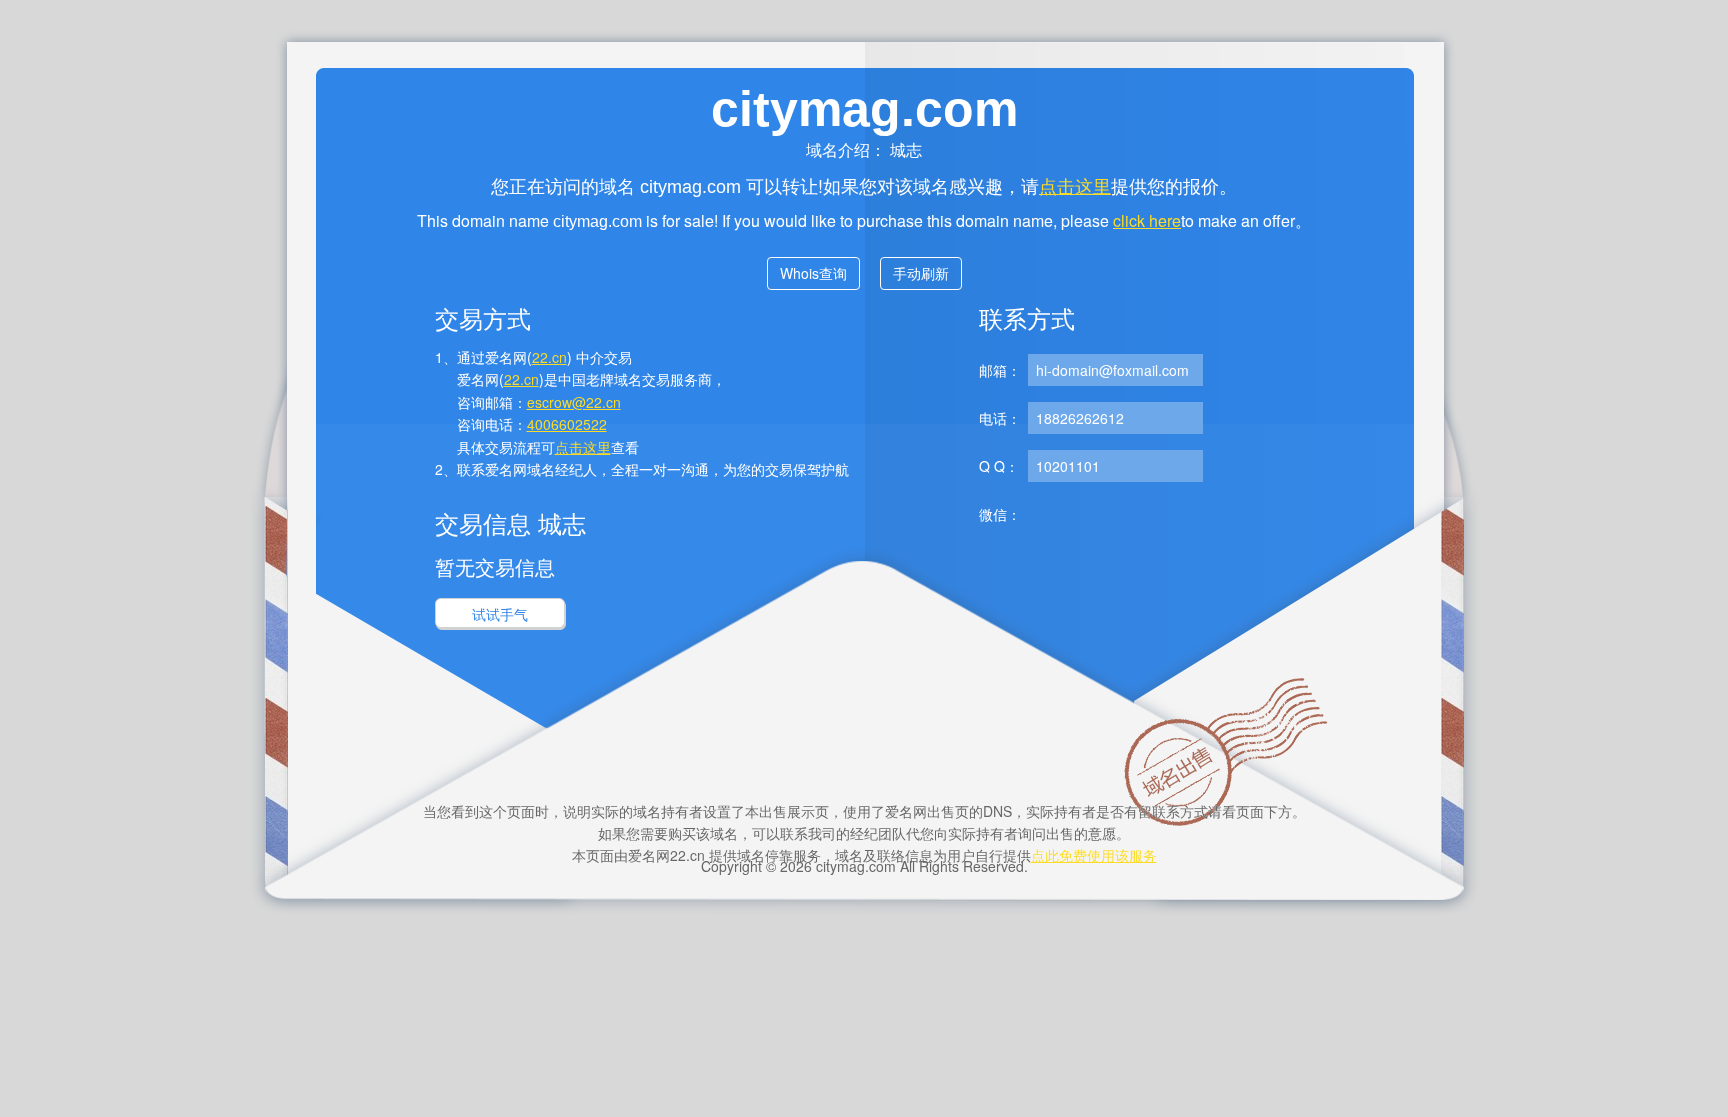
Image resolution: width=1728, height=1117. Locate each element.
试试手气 (500, 614)
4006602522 (567, 424)
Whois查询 (813, 273)
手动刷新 (921, 273)
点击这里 (1075, 185)
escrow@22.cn (574, 402)
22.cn (549, 357)
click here (1147, 220)
